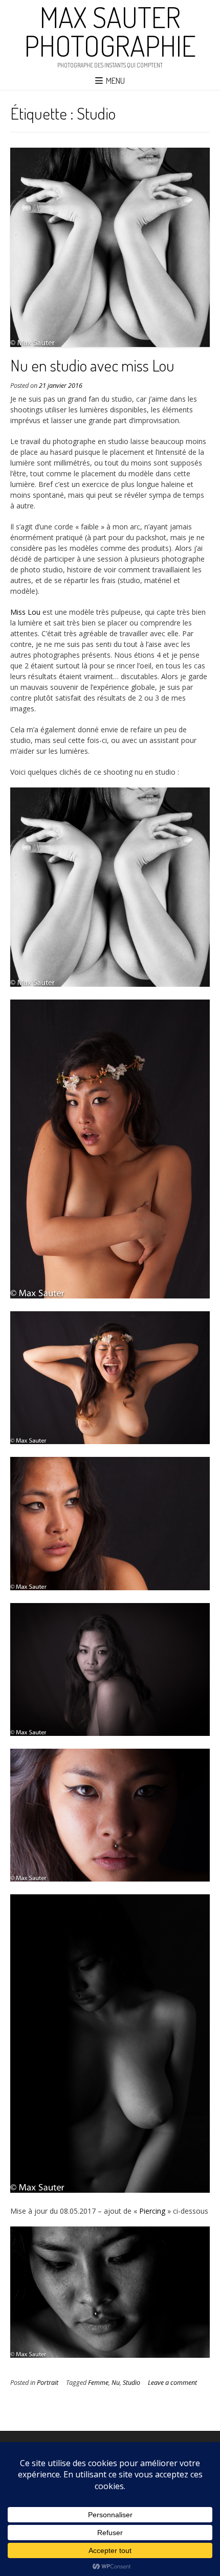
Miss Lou (25, 612)
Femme (98, 2383)
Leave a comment (172, 2383)
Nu (116, 2383)
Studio (131, 2383)
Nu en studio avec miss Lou (92, 365)
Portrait (48, 2383)
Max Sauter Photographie (110, 31)
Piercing (152, 2211)
